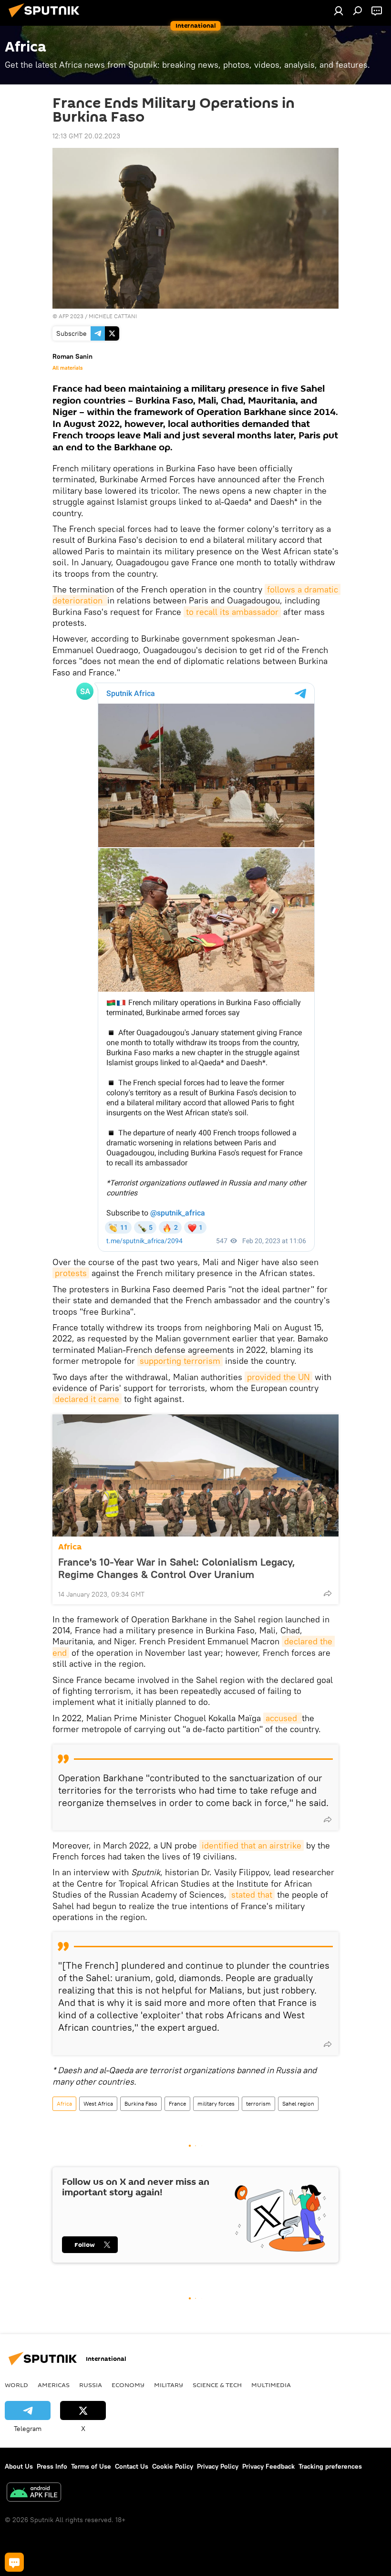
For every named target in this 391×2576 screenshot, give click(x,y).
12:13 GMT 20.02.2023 (86, 136)
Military (169, 2385)
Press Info (52, 2466)
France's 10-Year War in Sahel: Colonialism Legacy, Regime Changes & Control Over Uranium (177, 1568)
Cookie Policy (173, 2466)
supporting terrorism (180, 1361)
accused (283, 1718)
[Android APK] (34, 2493)
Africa (70, 1547)
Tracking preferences (330, 2466)
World (16, 2385)
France (177, 2103)
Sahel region (298, 2103)
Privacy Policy (218, 2466)
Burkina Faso (141, 2103)
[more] (328, 1593)
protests (71, 1273)
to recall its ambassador (232, 612)
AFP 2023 (71, 316)
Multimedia (271, 2385)
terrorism (258, 2103)
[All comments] (14, 2562)
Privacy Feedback (268, 2466)
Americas (54, 2385)
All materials (67, 368)
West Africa (98, 2103)
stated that (252, 1895)
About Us (19, 2466)
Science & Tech (217, 2385)
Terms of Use (91, 2466)
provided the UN (278, 1377)
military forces (216, 2103)
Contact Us (132, 2466)
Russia (91, 2385)
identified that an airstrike (252, 1845)
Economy (128, 2385)
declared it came (87, 1399)
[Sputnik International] (47, 19)
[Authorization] (339, 10)
